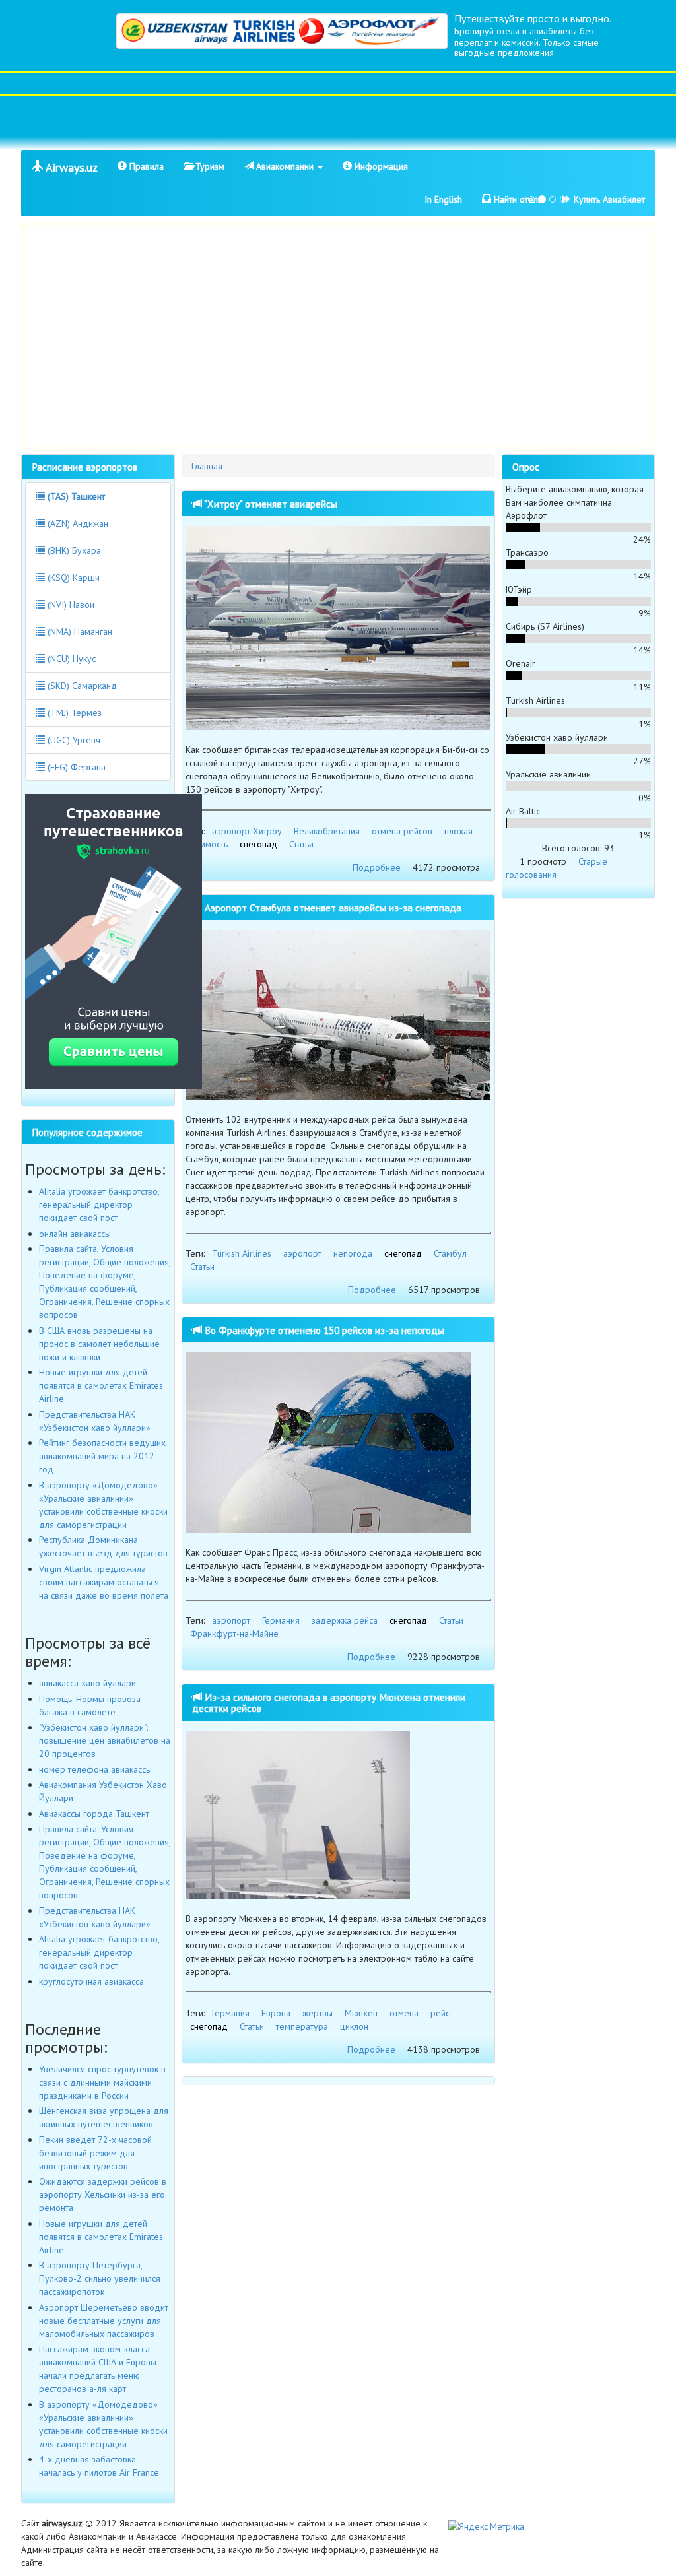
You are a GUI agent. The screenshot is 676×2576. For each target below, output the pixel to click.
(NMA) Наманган (79, 632)
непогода (353, 1253)
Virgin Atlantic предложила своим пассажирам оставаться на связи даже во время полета (104, 1582)
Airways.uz (70, 167)
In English (443, 199)
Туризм (209, 166)
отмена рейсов (402, 831)
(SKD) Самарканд (81, 686)
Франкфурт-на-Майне (234, 1634)
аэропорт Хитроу (247, 831)
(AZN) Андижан (77, 523)
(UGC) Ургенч (73, 740)
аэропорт (302, 1253)
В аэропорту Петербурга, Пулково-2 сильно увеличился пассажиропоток (100, 2278)
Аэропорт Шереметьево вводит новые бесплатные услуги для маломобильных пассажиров (104, 2321)
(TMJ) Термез (73, 713)
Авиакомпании (285, 166)
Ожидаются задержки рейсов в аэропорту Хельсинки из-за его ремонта (103, 2195)
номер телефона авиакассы (95, 1769)
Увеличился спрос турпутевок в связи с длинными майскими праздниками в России (102, 2082)
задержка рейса (345, 1620)
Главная (207, 466)
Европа (276, 2013)
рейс (440, 2013)
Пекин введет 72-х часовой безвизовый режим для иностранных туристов (95, 2153)
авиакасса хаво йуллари (87, 1683)
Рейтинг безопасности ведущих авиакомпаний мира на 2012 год (102, 1456)
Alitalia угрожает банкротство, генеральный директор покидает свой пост (99, 1205)
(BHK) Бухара (73, 550)
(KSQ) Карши (72, 578)
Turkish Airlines (242, 1253)
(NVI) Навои (70, 605)
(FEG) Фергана (75, 767)
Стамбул (450, 1253)
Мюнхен (361, 2013)
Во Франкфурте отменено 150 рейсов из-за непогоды (323, 1330)
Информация (380, 166)
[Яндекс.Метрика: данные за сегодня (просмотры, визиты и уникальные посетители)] (486, 2526)
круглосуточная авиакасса (91, 1981)
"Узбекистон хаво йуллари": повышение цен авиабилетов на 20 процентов (105, 1740)
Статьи (301, 844)
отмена (404, 2013)
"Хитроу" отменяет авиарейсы (270, 504)
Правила (145, 166)
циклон (354, 2026)
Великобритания (327, 831)
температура (302, 2026)
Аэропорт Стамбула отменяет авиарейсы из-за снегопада (332, 908)
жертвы (318, 2013)
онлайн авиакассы (75, 1234)
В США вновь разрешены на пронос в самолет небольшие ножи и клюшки (99, 1344)
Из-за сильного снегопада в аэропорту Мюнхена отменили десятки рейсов (329, 1702)
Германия (281, 1620)
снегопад (258, 844)
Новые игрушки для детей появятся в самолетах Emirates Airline (101, 1385)
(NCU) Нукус (70, 659)
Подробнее (377, 867)
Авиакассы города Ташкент (94, 1814)
